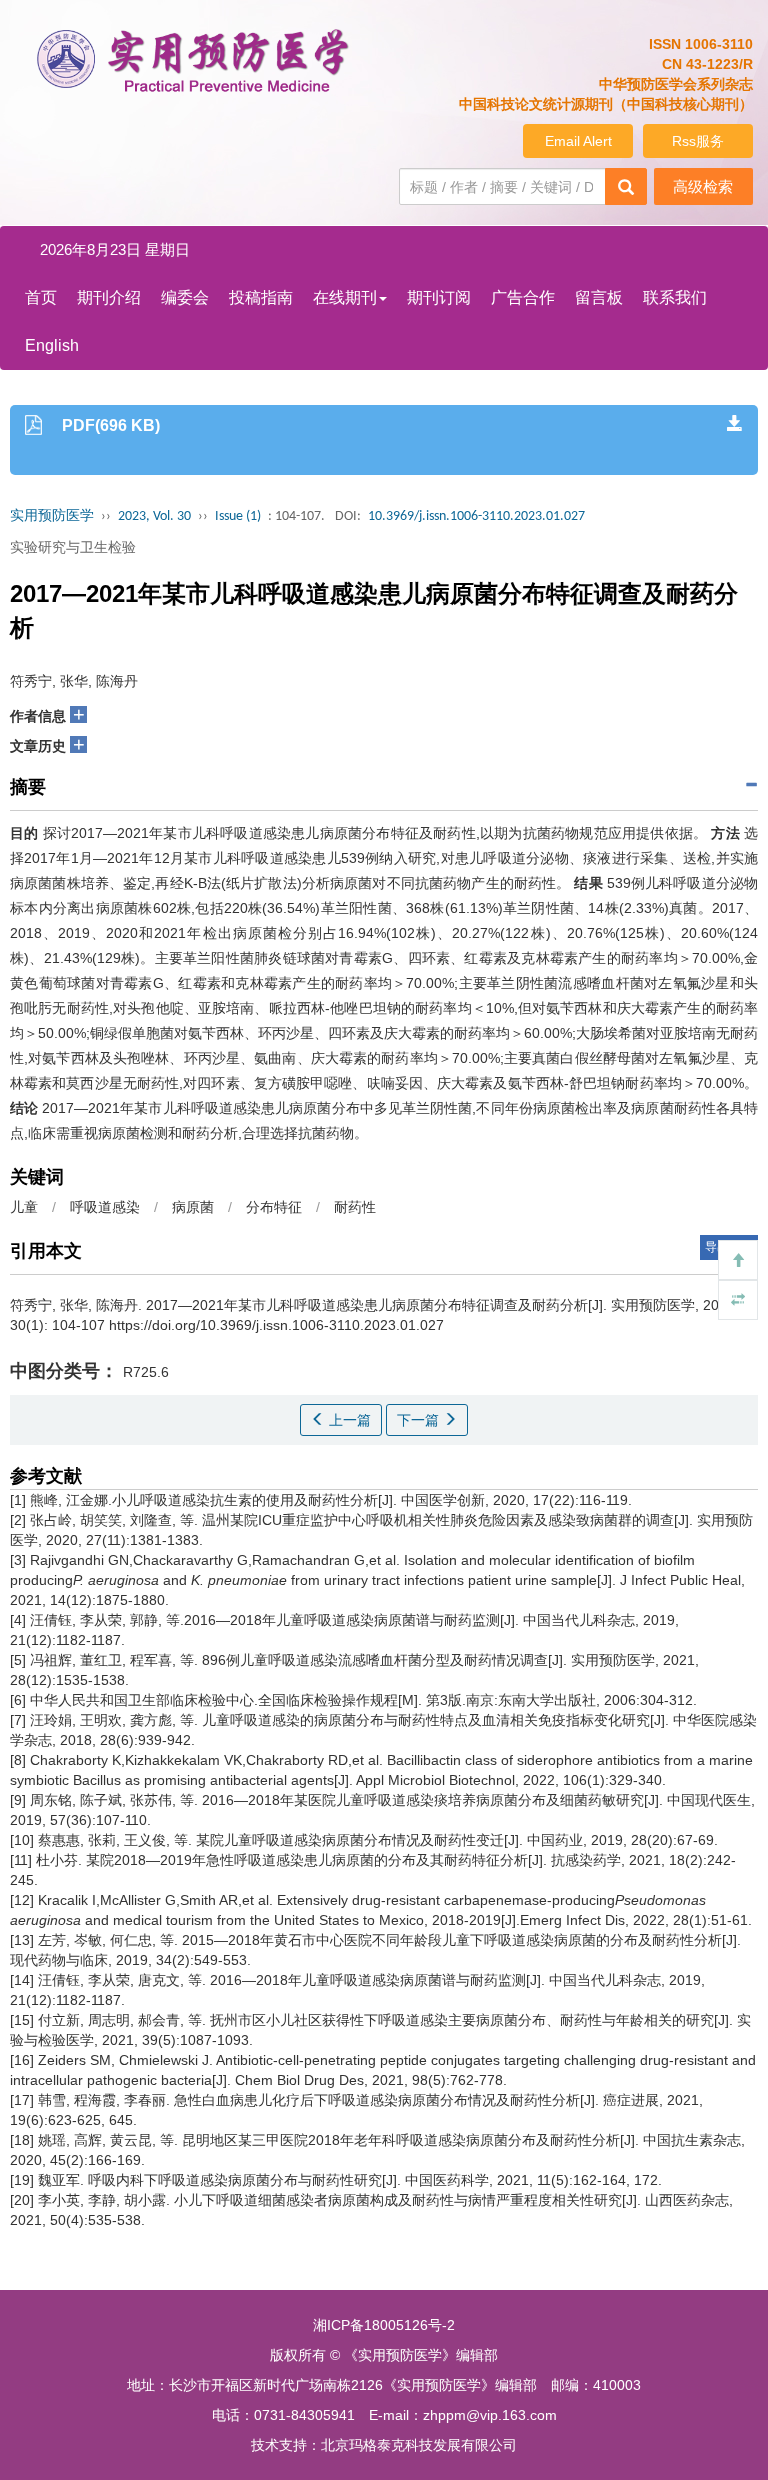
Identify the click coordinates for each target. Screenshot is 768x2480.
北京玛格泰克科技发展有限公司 (419, 2445)
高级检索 (703, 186)
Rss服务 (698, 141)
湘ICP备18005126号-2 (384, 2325)
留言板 (599, 297)
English (52, 345)
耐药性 (355, 1207)
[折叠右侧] (738, 1300)
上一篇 (348, 1420)
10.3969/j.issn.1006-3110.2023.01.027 (476, 516)
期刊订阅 (439, 297)
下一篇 (420, 1420)
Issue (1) (238, 516)
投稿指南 (261, 297)
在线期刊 (345, 297)
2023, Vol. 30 (154, 516)
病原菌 (193, 1207)
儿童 (24, 1207)
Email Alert (578, 141)
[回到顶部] (738, 1260)
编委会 (185, 297)
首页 (41, 297)
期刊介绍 (109, 297)
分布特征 (274, 1207)
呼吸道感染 (105, 1207)
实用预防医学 (52, 516)
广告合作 (523, 297)
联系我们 (675, 297)
